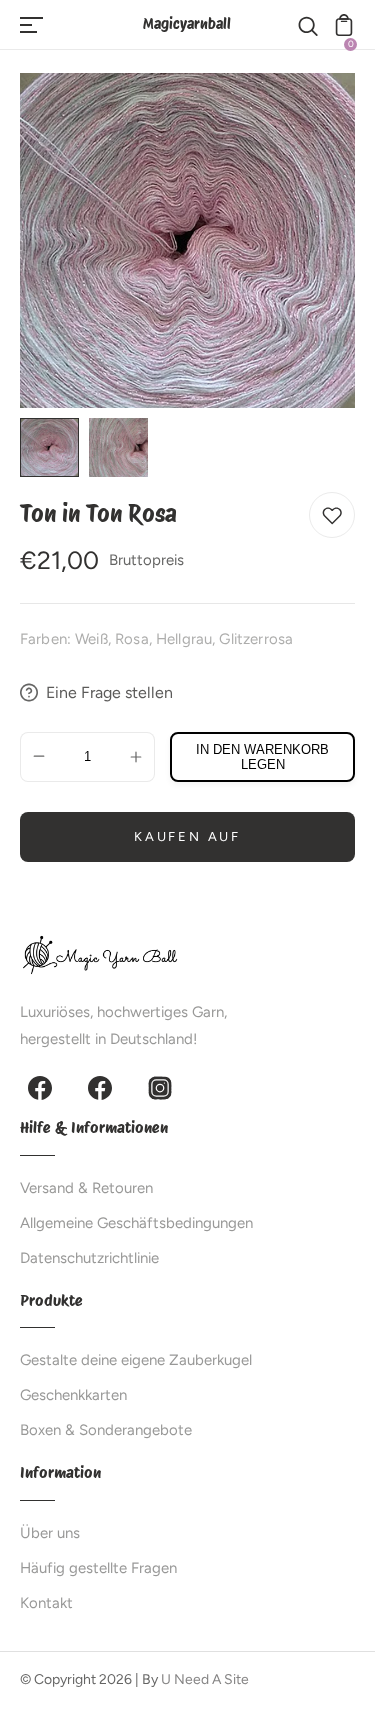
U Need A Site (205, 1679)
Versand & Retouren (86, 1188)
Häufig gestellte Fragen (98, 1568)
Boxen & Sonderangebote (106, 1430)
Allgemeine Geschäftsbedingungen (136, 1223)
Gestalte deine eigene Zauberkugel (136, 1360)
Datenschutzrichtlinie (89, 1258)
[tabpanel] (54, 447)
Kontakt (46, 1603)
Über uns (50, 1533)
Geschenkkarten (73, 1395)
